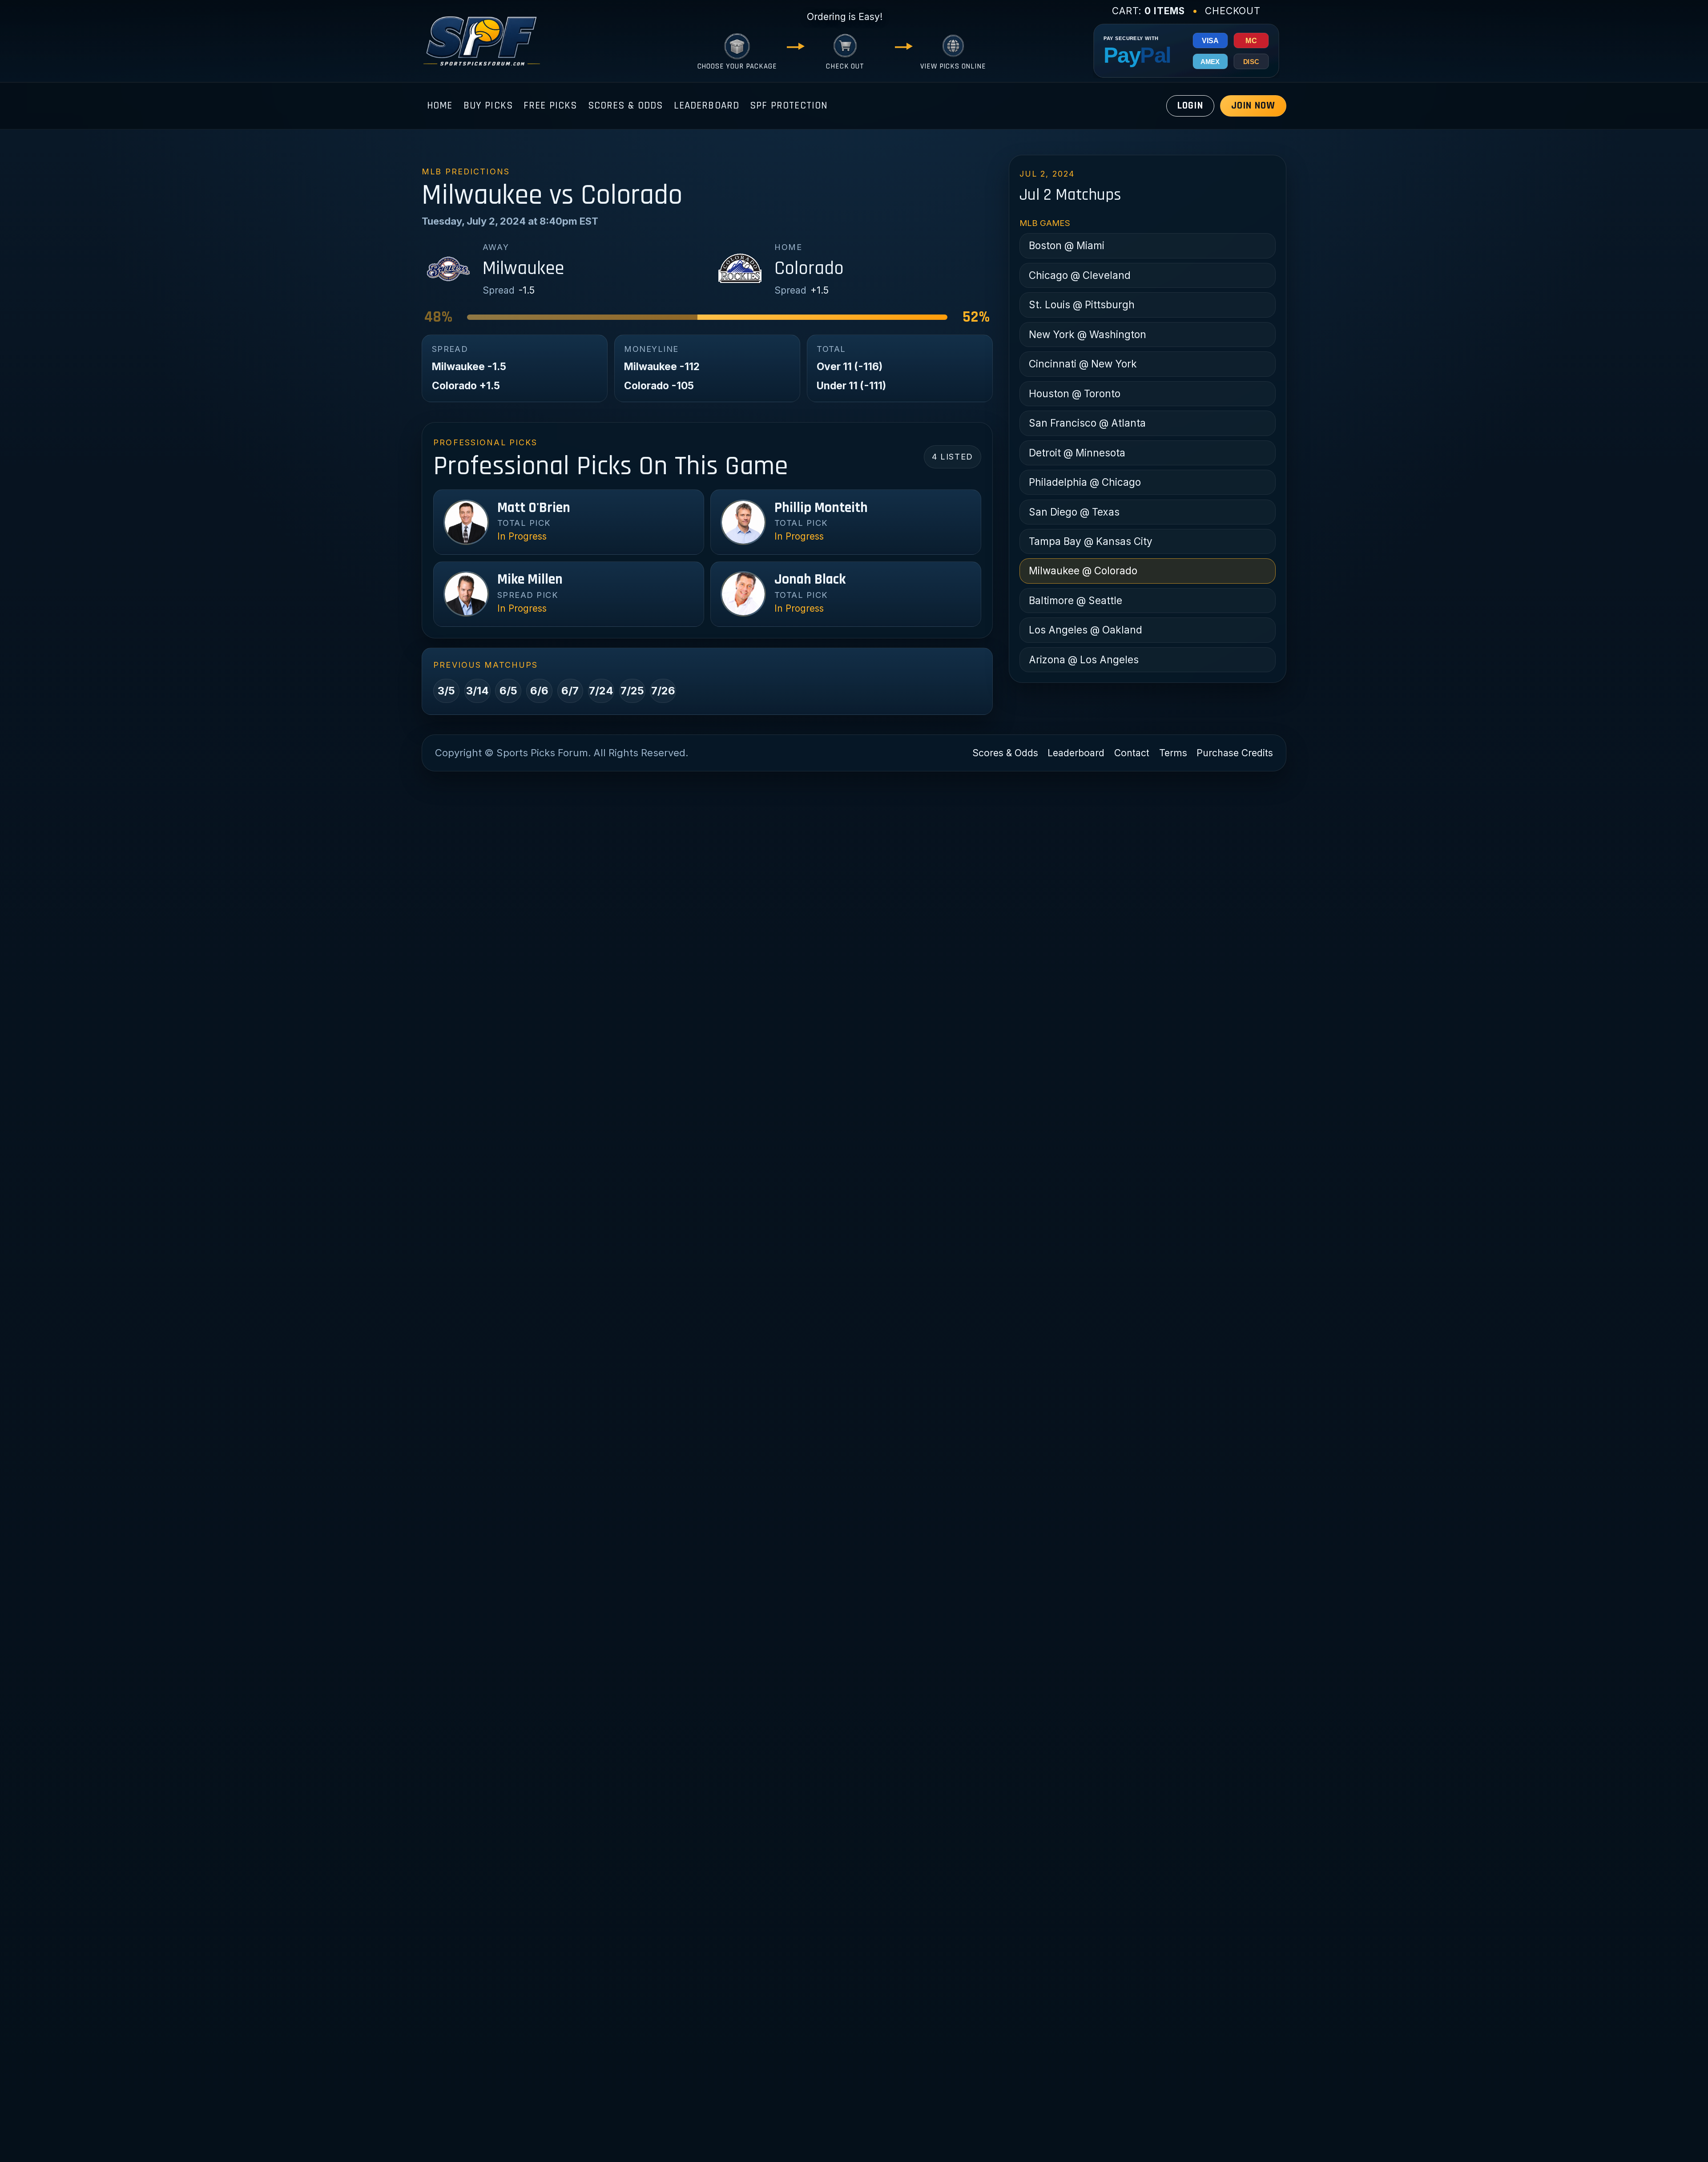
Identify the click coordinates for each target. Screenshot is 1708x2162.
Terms (1173, 753)
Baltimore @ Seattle (1076, 600)
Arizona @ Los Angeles (1084, 659)
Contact (1132, 753)
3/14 (477, 691)
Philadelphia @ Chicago (1085, 482)
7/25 (632, 691)
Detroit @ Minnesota (1077, 453)
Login (1190, 106)
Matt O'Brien (534, 508)
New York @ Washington (1088, 334)
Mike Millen (530, 580)
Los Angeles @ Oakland (1086, 630)
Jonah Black (810, 580)
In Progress (522, 536)
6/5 (508, 691)
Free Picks (550, 106)
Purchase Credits (1235, 753)
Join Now (1253, 106)
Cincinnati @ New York (1083, 364)
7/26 (663, 691)
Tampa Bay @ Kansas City (1091, 541)
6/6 (539, 691)
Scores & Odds (626, 106)
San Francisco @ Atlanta (1087, 423)
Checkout (1233, 11)
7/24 (601, 691)
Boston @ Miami (1067, 245)
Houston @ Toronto (1075, 393)
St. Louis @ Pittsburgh (1082, 305)
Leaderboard (707, 106)
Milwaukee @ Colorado (1083, 571)
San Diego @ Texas (1074, 512)
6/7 (570, 691)
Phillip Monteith (821, 508)
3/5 (446, 691)
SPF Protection (789, 106)
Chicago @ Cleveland (1080, 275)
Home (440, 106)
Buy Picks (488, 106)
